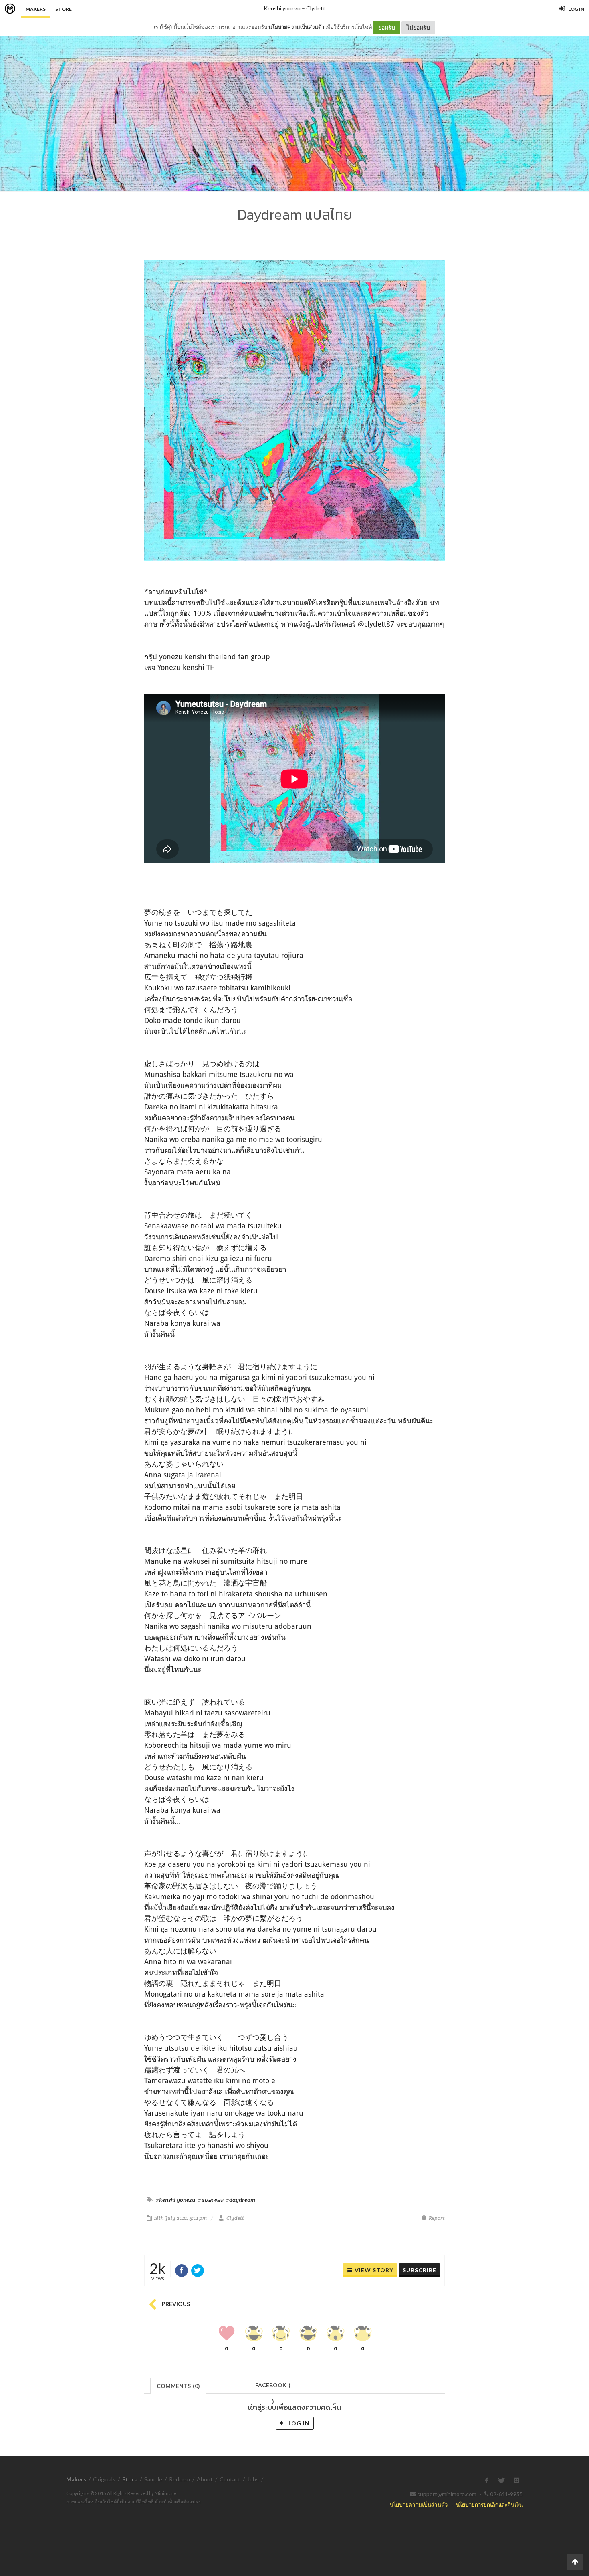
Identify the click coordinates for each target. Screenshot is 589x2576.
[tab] (179, 2385)
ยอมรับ (387, 27)
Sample (153, 2479)
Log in (298, 2423)
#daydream (241, 2200)
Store (64, 9)
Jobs (253, 2479)
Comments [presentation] (178, 2386)
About (205, 2479)
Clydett (316, 8)
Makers (36, 9)
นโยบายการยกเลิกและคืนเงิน (489, 2504)
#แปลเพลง (211, 2200)
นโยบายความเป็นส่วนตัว (296, 27)
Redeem (180, 2479)
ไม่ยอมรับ (418, 27)
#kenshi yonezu (175, 2200)
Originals (104, 2479)
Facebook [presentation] (273, 2387)
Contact (230, 2479)
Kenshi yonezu (282, 8)
